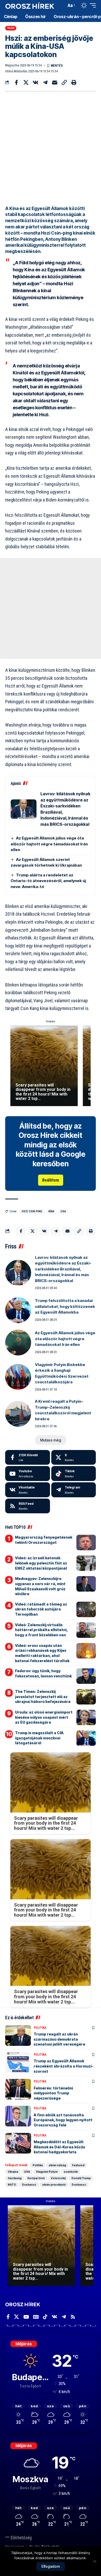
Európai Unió (36, 2178)
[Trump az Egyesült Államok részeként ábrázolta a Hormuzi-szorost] (18, 2062)
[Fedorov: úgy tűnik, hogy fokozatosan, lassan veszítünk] (86, 1676)
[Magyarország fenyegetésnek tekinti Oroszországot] (86, 1542)
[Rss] (73, 2317)
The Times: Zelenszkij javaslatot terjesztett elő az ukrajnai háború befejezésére (43, 1696)
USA (63, 1211)
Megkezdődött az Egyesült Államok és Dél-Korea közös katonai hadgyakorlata (59, 2147)
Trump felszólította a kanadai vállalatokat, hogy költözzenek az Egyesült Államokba (65, 1306)
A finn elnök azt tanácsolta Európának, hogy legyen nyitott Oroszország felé (63, 2120)
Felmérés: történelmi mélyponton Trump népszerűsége (53, 2093)
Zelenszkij (58, 2178)
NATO (12, 2185)
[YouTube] (26, 2317)
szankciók (71, 2172)
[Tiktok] (74, 1474)
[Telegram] (74, 1490)
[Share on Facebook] (16, 82)
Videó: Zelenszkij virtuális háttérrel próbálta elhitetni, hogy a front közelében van (41, 1630)
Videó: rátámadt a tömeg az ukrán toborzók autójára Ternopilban (41, 1609)
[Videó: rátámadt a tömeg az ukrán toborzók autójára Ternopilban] (86, 1609)
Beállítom (51, 1180)
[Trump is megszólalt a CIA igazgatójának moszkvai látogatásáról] (86, 1738)
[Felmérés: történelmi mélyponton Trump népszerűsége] (18, 2089)
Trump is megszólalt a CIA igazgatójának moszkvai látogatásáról (39, 1738)
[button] (61, 6)
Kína (51, 1211)
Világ (11, 28)
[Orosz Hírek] (30, 6)
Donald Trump (81, 2178)
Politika (40, 2028)
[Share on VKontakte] (35, 82)
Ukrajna (13, 2172)
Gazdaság (15, 2178)
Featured (78, 2165)
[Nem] (95, 2561)
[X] (74, 1457)
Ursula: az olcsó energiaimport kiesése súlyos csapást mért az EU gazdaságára (44, 1717)
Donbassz (29, 2185)
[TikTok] (45, 2317)
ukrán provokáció (54, 2185)
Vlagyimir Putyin (47, 2172)
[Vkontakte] (28, 1490)
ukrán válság (57, 2165)
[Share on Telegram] (45, 82)
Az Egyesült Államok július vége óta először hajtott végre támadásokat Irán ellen (49, 844)
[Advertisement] (51, 148)
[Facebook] (28, 1457)
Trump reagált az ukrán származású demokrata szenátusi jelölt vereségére (59, 2039)
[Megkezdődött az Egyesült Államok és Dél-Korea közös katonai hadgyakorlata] (18, 2143)
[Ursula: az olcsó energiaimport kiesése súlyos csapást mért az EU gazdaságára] (86, 1717)
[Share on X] (26, 82)
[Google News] (36, 2317)
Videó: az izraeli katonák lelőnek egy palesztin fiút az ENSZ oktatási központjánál (41, 1563)
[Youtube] (28, 1474)
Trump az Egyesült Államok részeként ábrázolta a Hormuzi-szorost (64, 2066)
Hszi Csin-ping (32, 1211)
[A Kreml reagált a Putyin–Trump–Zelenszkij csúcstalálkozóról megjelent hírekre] (18, 1414)
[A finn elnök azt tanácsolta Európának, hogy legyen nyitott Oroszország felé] (18, 2116)
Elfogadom (51, 2566)
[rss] (28, 1506)
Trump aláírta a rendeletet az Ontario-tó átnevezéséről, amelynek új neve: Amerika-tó (48, 881)
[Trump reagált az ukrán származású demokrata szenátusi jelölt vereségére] (18, 2035)
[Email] (55, 82)
